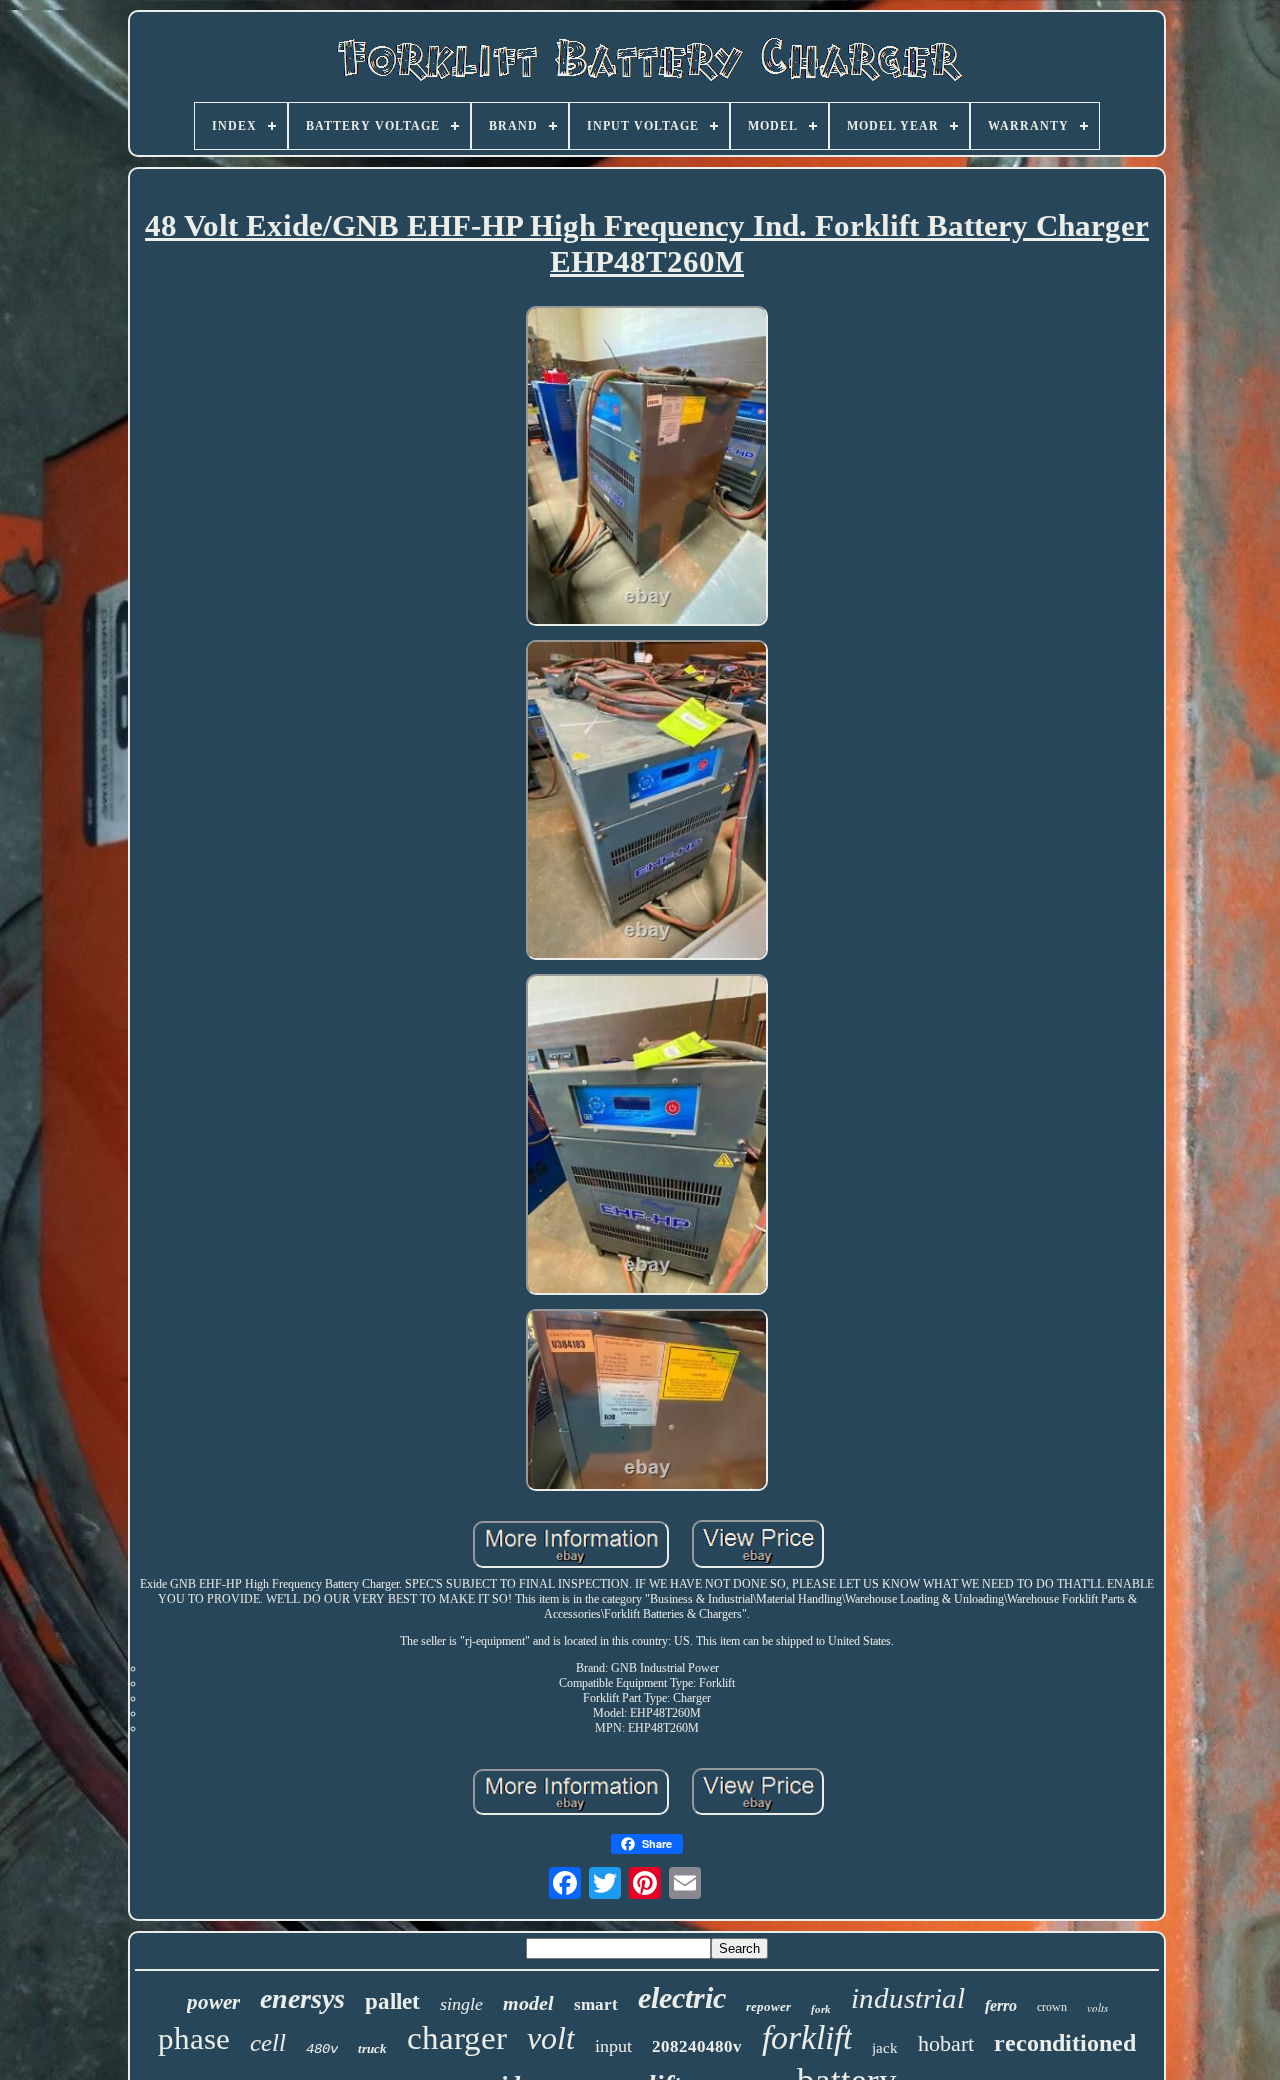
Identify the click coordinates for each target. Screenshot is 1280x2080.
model (528, 2003)
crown (1052, 2007)
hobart (946, 2043)
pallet (392, 2001)
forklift (807, 2037)
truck (372, 2048)
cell (268, 2042)
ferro (1001, 2005)
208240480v (697, 2046)
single (461, 2004)
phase (194, 2038)
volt (551, 2038)
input (613, 2046)
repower (768, 2006)
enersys (302, 1998)
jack (885, 2048)
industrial (908, 1998)
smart (596, 2004)
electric (682, 1997)
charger (457, 2038)
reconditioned (1065, 2043)
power (213, 2002)
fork (821, 2009)
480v (322, 2049)
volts (1097, 2007)
